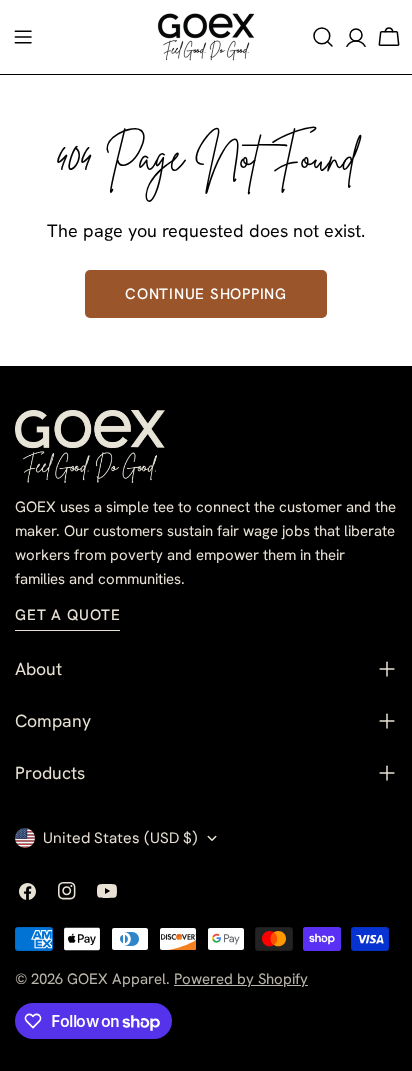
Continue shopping (206, 294)
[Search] (323, 37)
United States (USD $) (120, 838)
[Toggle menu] (23, 37)
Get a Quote (67, 615)
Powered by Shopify (241, 979)
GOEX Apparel (116, 979)
